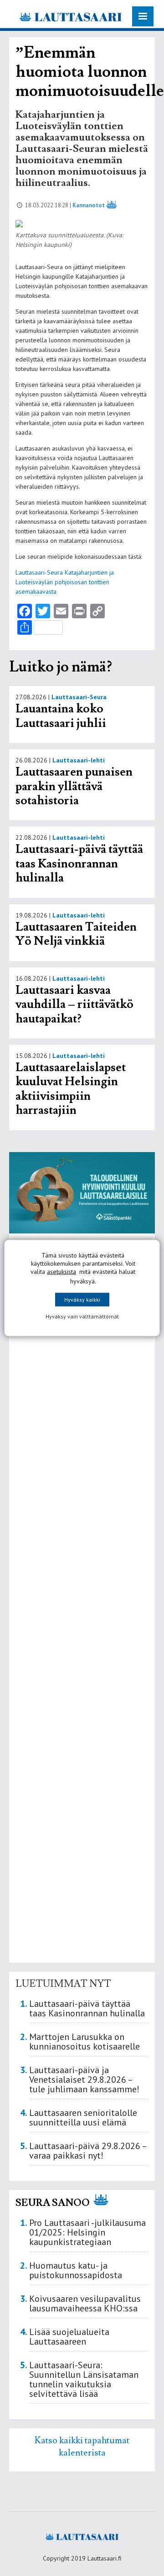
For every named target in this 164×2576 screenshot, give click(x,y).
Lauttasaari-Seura (79, 697)
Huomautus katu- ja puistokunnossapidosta (76, 2270)
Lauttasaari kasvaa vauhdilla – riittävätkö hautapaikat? (74, 1005)
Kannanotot (89, 205)
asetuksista (61, 1272)
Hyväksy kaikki (82, 1300)
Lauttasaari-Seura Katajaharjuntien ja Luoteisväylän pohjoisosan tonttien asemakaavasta (65, 582)
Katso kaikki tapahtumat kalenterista (82, 2446)
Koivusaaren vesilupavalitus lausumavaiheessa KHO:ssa (85, 2303)
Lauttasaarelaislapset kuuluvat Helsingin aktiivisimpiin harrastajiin (71, 1089)
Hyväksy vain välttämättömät (82, 1316)
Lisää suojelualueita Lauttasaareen (69, 2337)
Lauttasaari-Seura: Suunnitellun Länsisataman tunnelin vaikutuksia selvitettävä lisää (84, 2379)
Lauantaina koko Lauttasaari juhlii (61, 716)
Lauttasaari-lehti (79, 760)
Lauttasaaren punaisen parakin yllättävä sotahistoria (74, 786)
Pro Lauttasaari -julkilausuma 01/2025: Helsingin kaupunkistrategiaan (87, 2232)
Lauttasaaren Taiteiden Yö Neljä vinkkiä (76, 934)
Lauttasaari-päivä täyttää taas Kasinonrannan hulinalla (79, 864)
